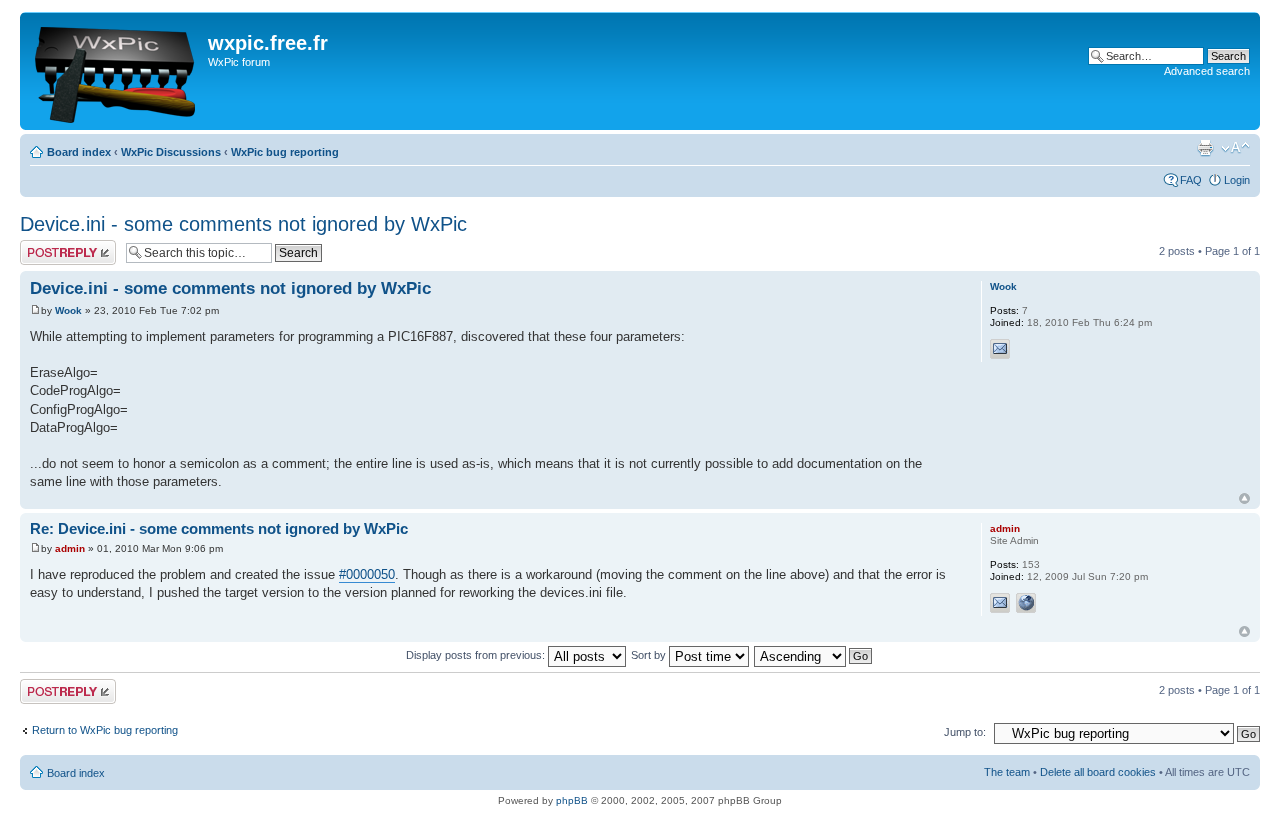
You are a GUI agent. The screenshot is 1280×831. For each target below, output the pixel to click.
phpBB (572, 800)
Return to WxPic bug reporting (105, 730)
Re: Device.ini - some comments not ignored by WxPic (219, 528)
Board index (79, 152)
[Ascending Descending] (814, 655)
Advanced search (1207, 71)
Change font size (1235, 148)
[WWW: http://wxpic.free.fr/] (1026, 603)
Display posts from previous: (477, 655)
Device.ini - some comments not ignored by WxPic (243, 224)
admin (70, 548)
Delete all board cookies (1098, 772)
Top (1244, 498)
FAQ (1191, 180)
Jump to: (965, 732)
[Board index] (116, 71)
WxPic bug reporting (285, 152)
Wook (68, 310)
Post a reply (49, 246)
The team (1007, 772)
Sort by (650, 655)
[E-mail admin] (1000, 603)
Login (1237, 180)
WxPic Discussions (171, 152)
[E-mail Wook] (1000, 349)
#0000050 (367, 574)
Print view (1205, 148)
